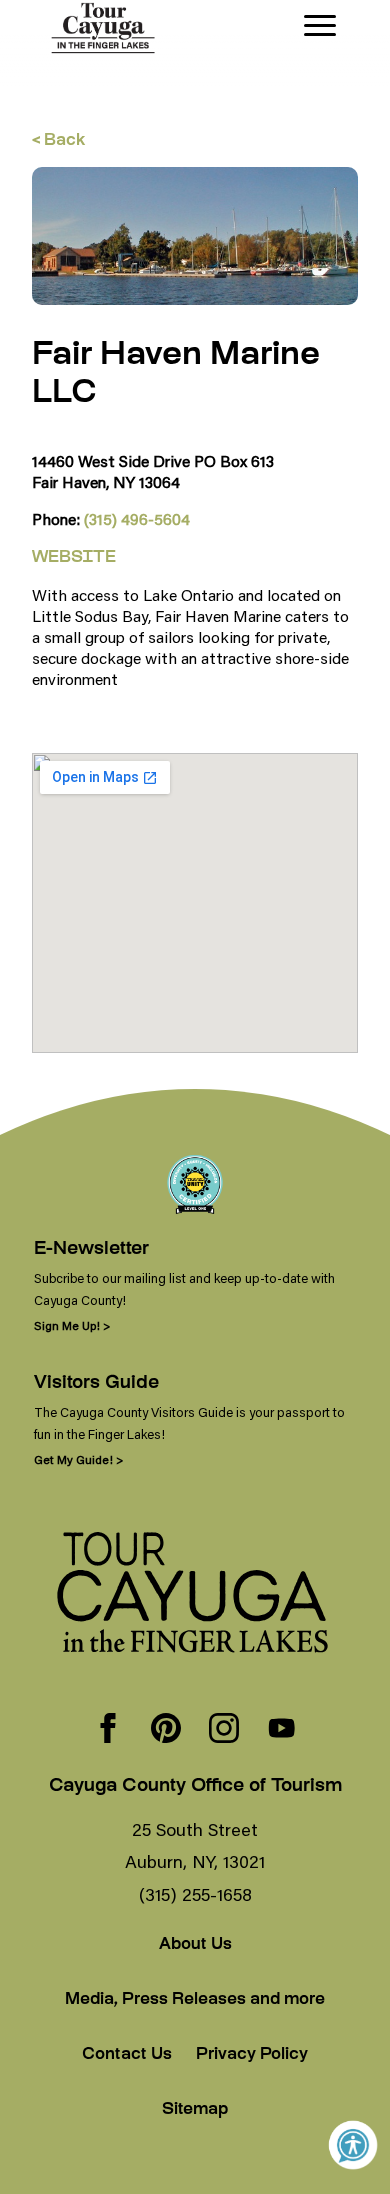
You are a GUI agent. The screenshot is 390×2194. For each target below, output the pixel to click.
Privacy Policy (252, 2055)
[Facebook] (108, 1730)
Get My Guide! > (78, 1459)
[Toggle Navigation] (320, 25)
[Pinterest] (166, 1730)
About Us (195, 1945)
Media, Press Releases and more (195, 2000)
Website (74, 558)
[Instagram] (224, 1730)
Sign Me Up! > (72, 1325)
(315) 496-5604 (137, 518)
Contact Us (127, 2055)
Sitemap (195, 2110)
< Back (58, 141)
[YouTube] (282, 1730)
